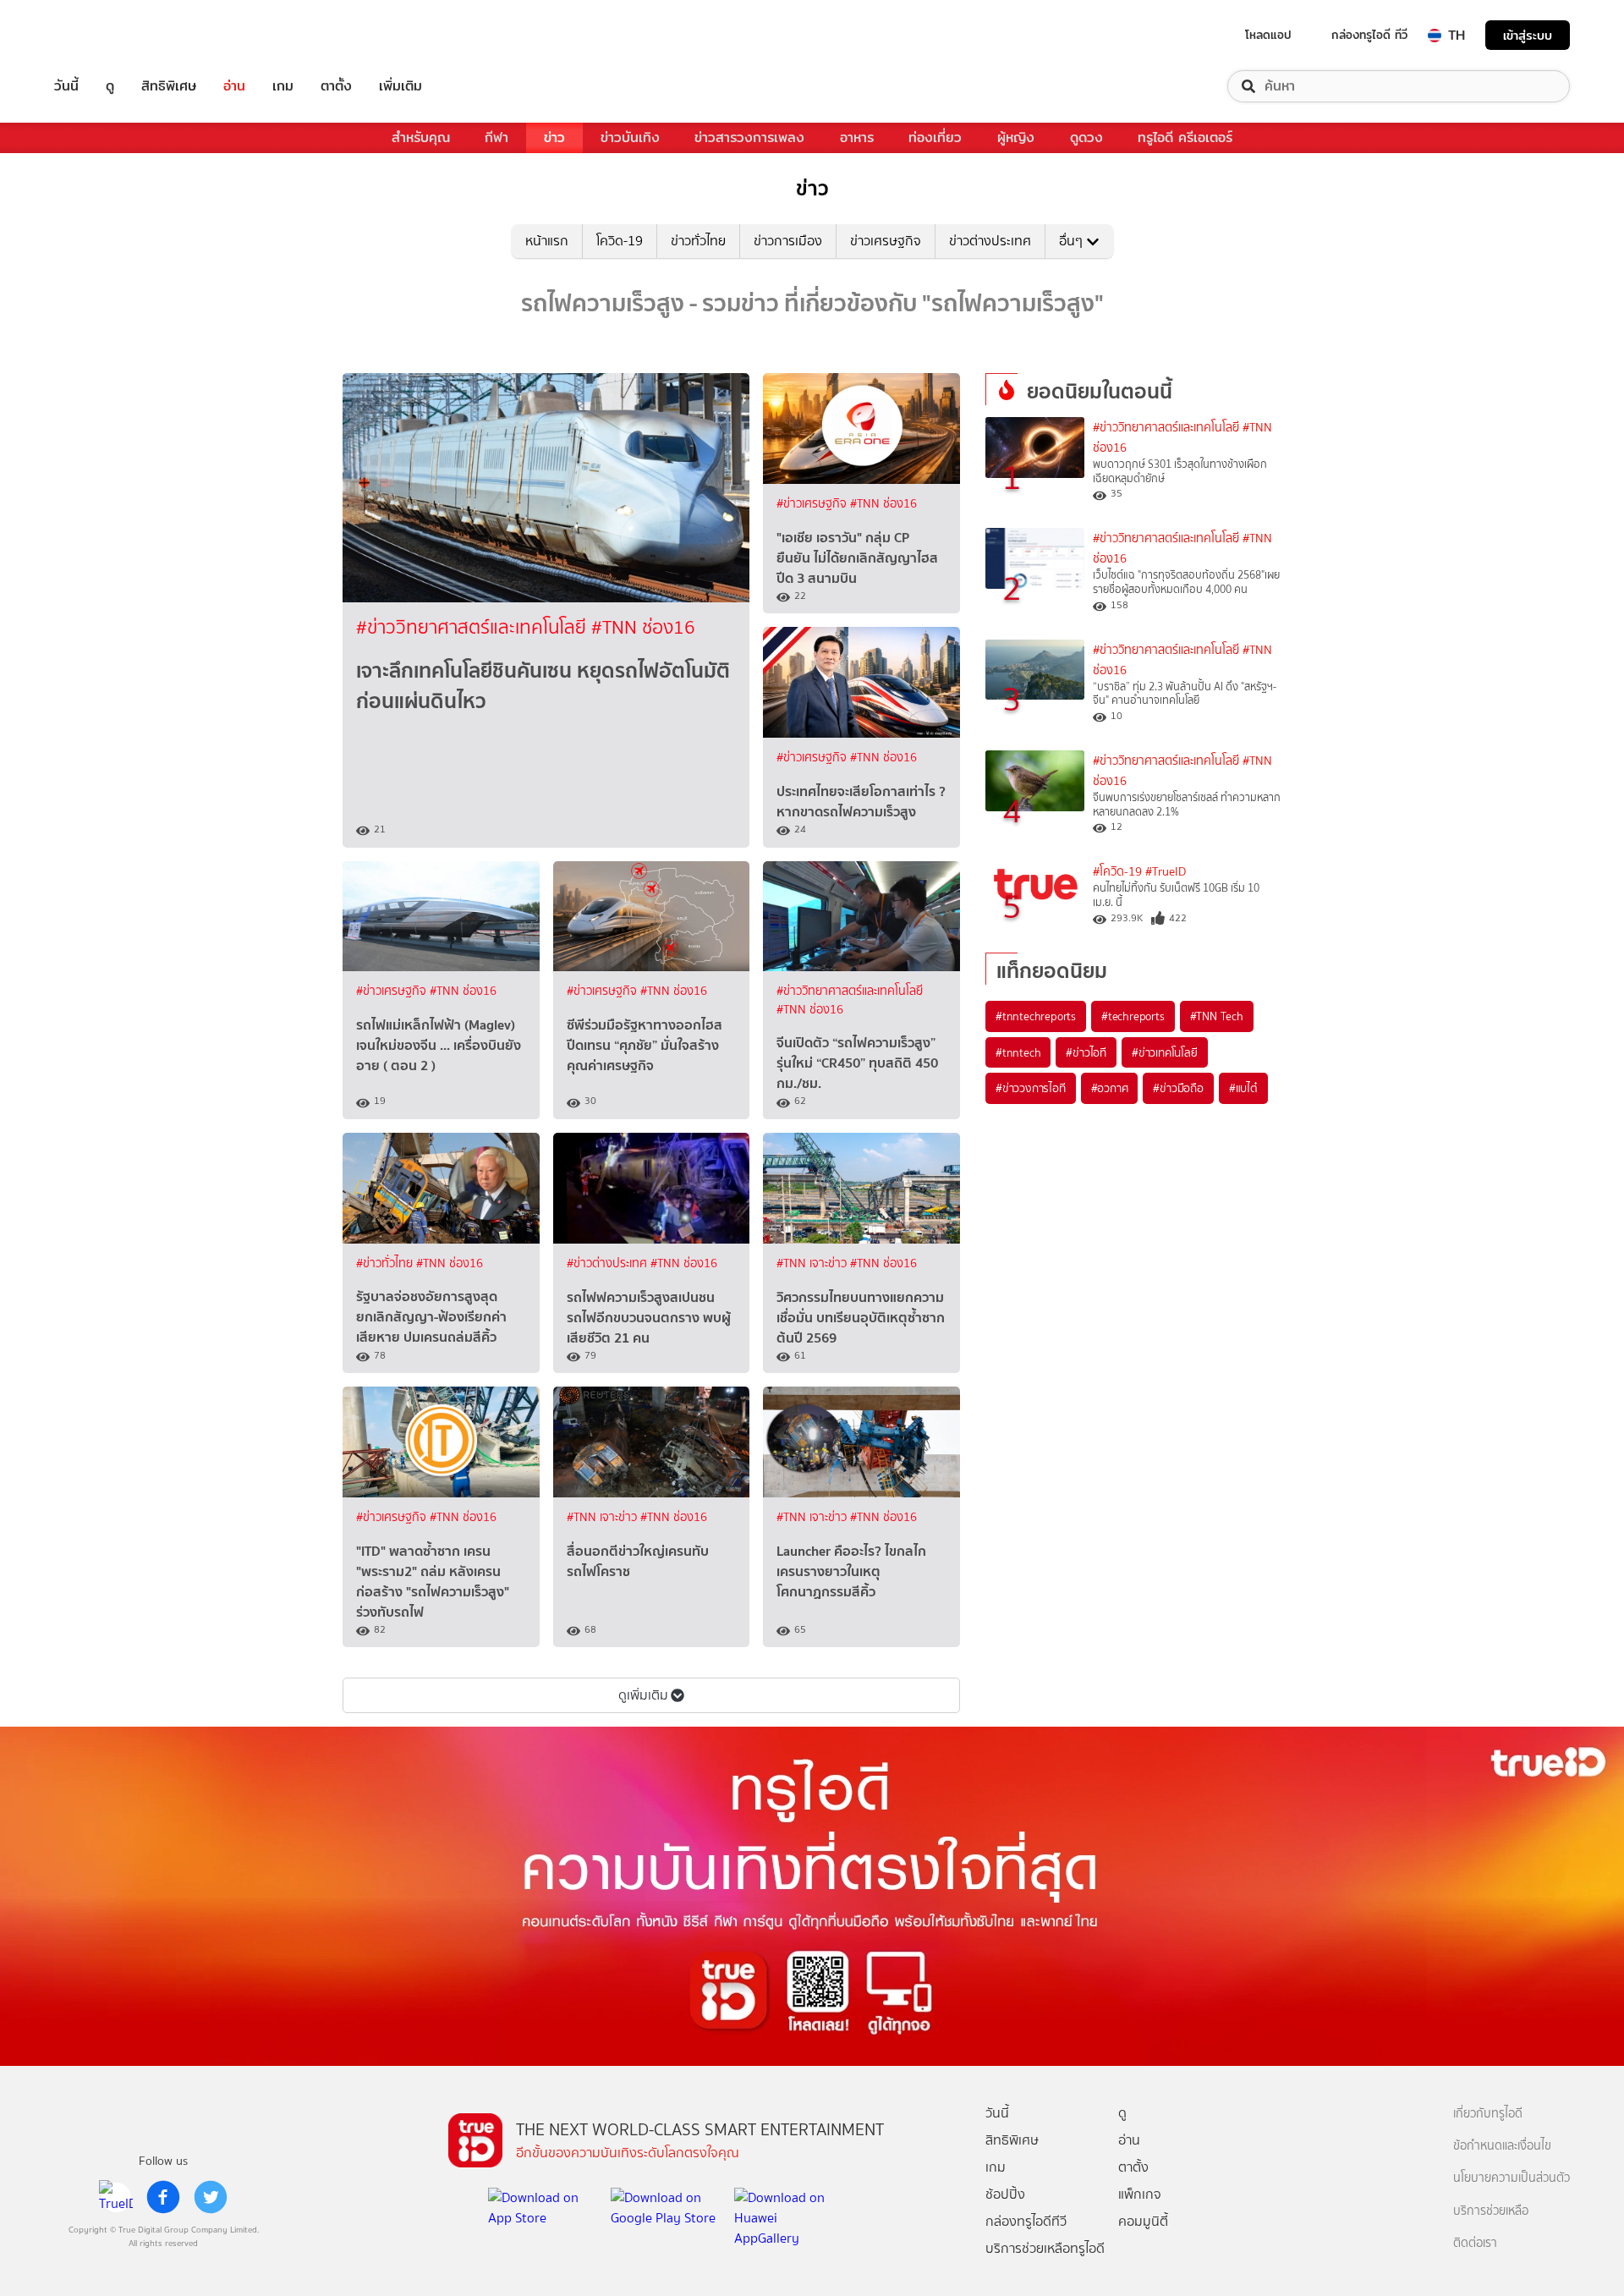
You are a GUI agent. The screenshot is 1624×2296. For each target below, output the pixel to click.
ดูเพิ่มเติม (643, 1695)
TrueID (105, 35)
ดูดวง (1086, 137)
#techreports (1133, 1016)
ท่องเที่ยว (935, 137)
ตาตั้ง (336, 86)
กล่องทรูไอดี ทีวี (1369, 35)
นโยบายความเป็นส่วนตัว (1512, 2178)
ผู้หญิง (1016, 137)
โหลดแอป (1268, 35)
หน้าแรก (547, 241)
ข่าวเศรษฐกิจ (886, 241)
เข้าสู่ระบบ (1528, 35)
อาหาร (857, 137)
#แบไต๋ (1243, 1088)
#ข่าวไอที (1086, 1052)
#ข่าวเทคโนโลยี (1165, 1052)
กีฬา (497, 137)
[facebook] (163, 2197)
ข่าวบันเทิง (630, 137)
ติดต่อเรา (1475, 2243)
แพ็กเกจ (1140, 2194)
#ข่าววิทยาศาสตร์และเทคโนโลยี (474, 627)
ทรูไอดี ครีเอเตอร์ (1185, 137)
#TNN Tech (1217, 1016)
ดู (110, 86)
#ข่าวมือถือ (1178, 1088)
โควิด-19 (620, 241)
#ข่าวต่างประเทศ (609, 1263)
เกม (283, 86)
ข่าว (554, 137)
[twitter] (211, 2197)
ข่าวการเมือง (788, 241)
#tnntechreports (1036, 1016)
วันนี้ (66, 86)
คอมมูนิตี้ (1143, 2221)
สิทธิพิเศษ (169, 86)
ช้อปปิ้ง (1005, 2194)
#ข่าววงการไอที (1031, 1088)
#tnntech (1018, 1052)
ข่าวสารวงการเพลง (749, 137)
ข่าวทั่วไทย (698, 241)
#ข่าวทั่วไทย (386, 1263)
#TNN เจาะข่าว (813, 1263)
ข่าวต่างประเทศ (990, 241)
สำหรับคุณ (421, 137)
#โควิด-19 (1117, 872)
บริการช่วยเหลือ (1491, 2211)
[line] (116, 2197)
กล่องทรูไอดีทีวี (1026, 2221)
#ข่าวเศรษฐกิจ (813, 504)
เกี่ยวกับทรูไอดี (1488, 2114)
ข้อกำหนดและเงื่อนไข (1502, 2146)
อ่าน (234, 86)
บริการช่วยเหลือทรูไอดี (1045, 2248)
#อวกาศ (1110, 1088)
